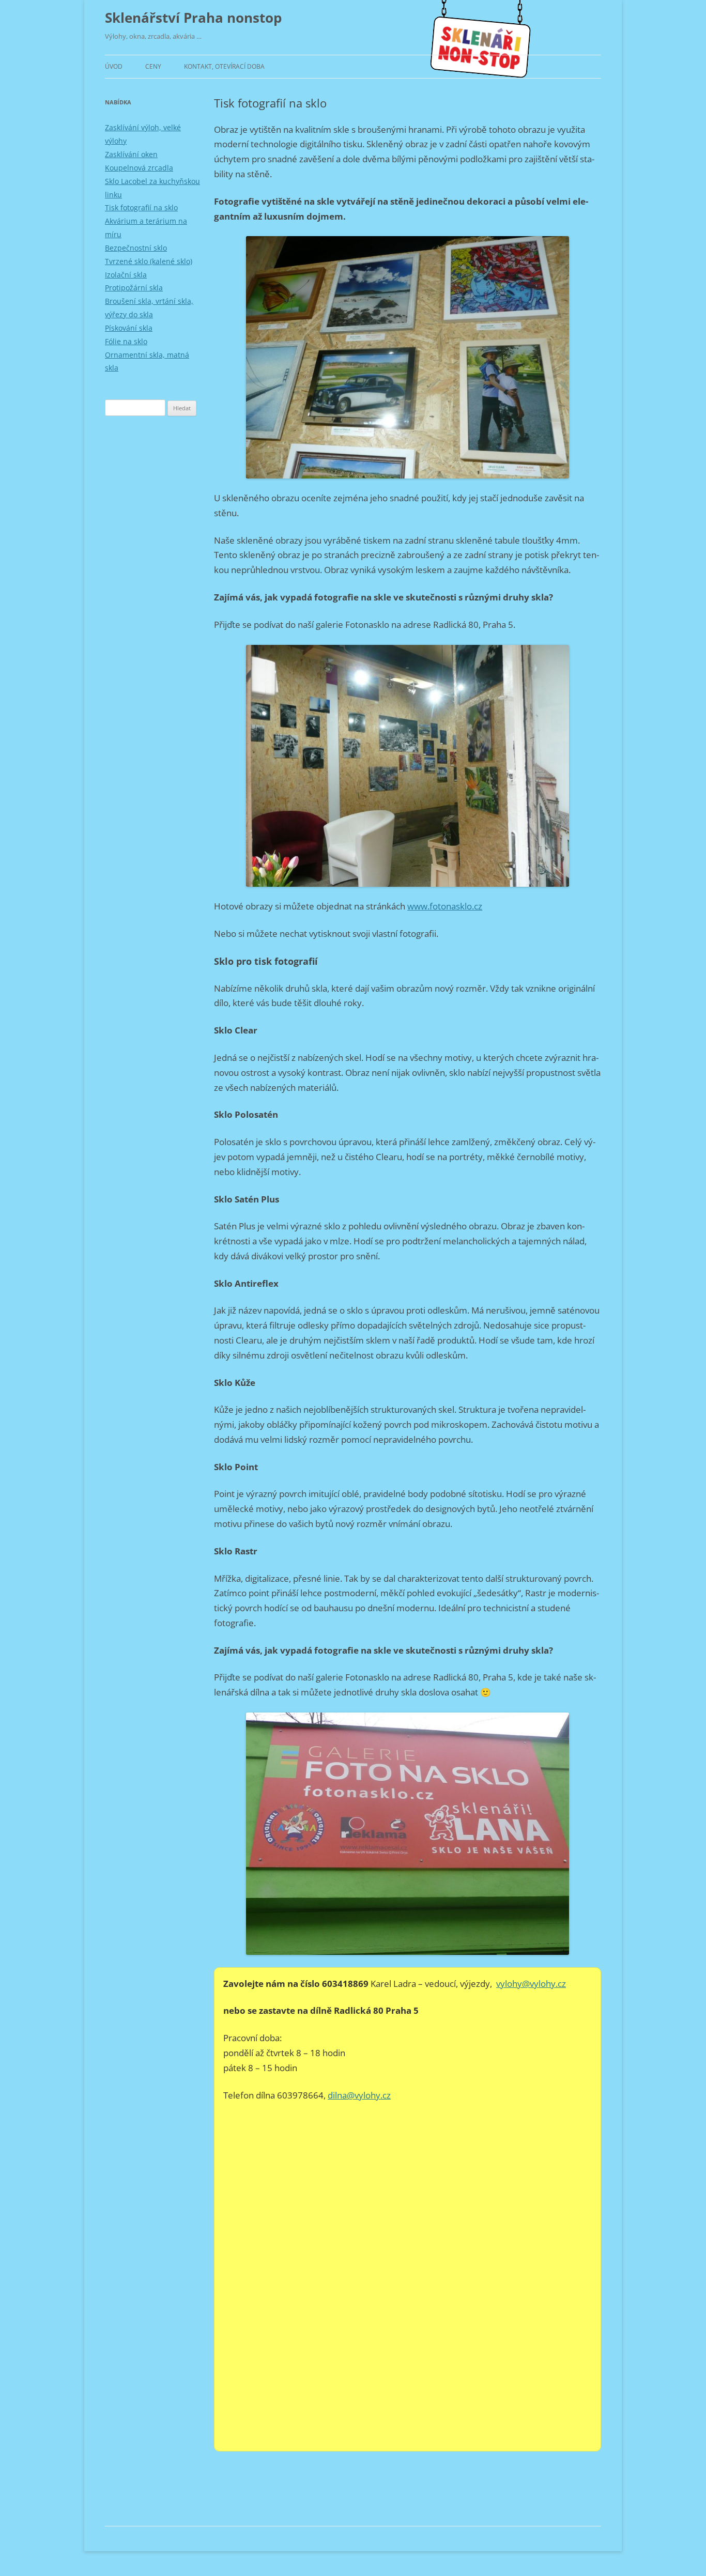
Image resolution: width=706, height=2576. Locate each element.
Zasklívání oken (131, 154)
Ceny (153, 66)
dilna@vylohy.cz (359, 2095)
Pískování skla (129, 328)
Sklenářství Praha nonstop (193, 18)
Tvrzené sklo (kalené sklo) (149, 261)
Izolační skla (126, 275)
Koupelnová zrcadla (139, 168)
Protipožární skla (134, 288)
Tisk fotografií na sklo (141, 207)
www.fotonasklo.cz (445, 906)
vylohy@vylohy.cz (531, 1984)
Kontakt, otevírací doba (224, 66)
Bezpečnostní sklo (136, 248)
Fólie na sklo (126, 341)
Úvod (114, 66)
